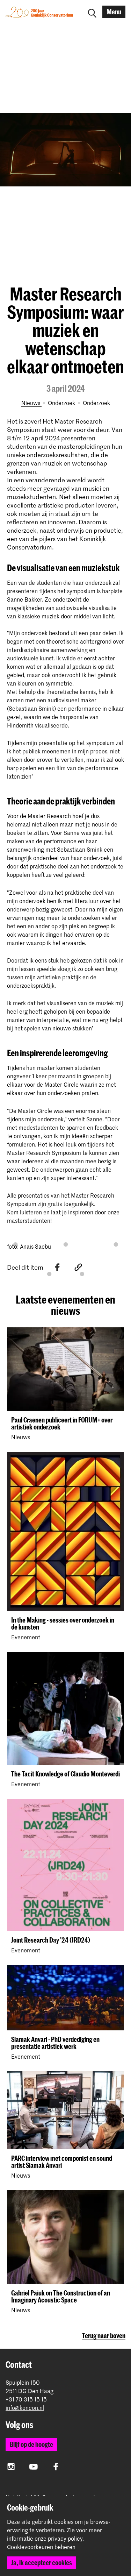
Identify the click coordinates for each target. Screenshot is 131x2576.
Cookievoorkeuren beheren (41, 2547)
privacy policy (65, 2538)
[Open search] (92, 12)
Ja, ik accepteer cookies (42, 2563)
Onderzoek (61, 403)
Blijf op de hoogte (31, 2444)
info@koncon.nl (25, 2408)
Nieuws (31, 403)
